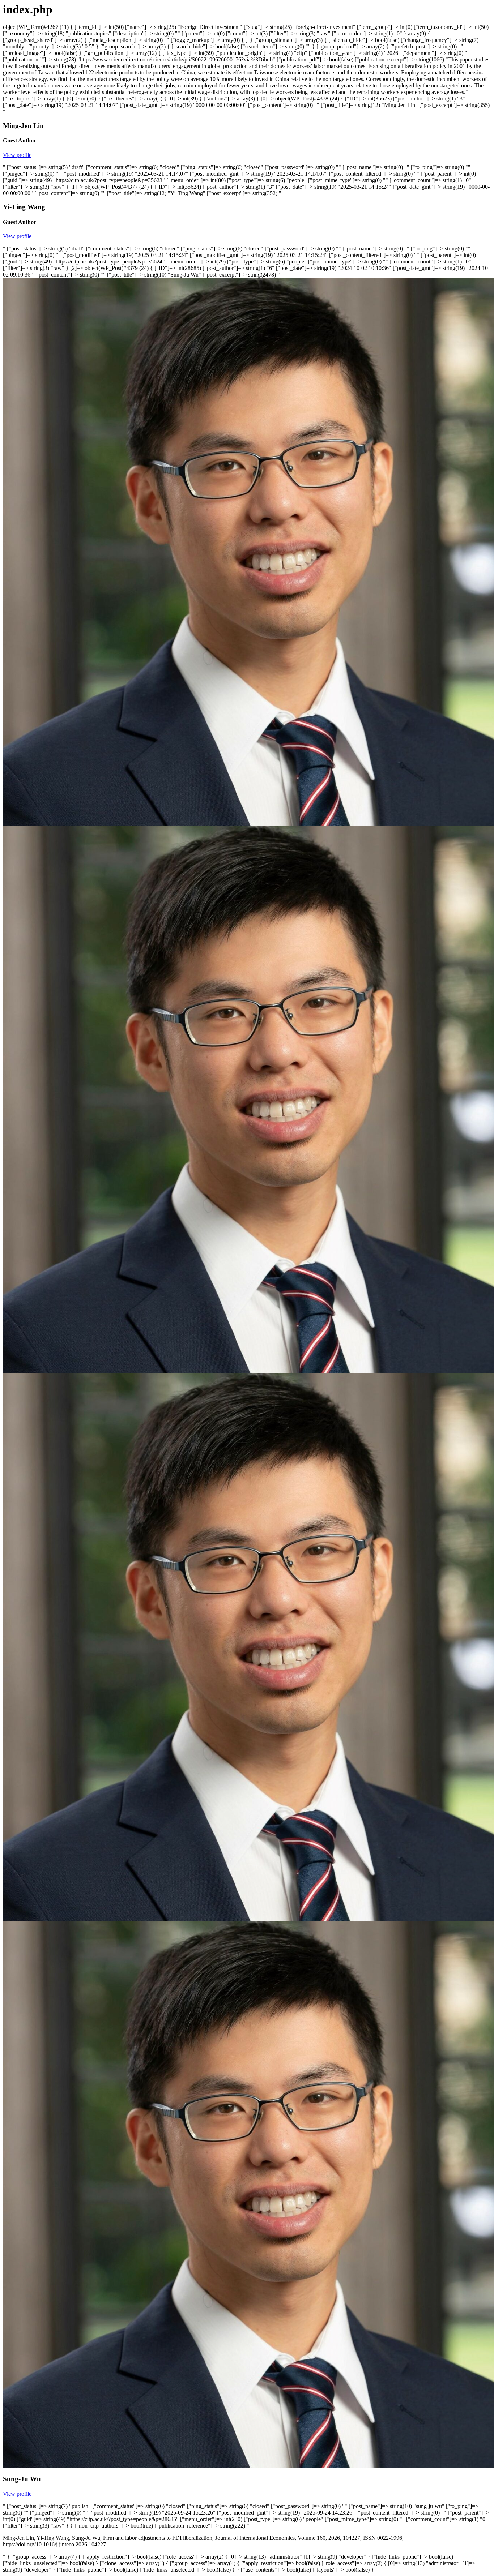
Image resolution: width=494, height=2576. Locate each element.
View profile (17, 155)
